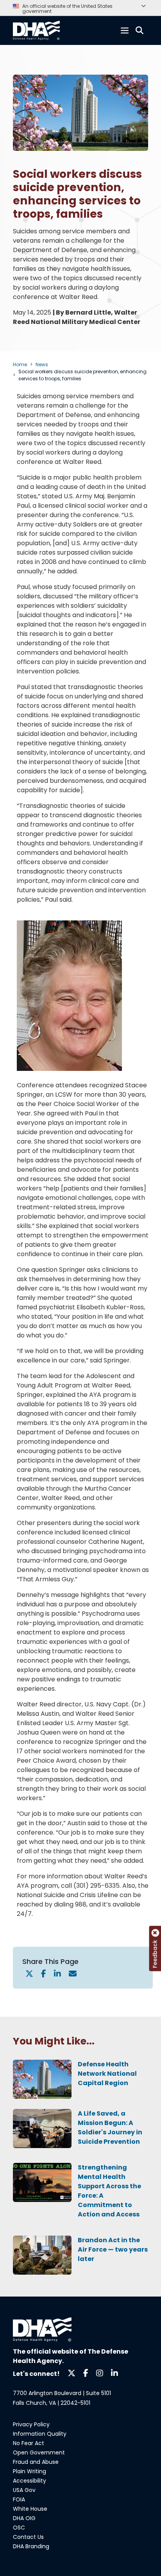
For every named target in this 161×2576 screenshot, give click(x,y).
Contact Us (28, 2537)
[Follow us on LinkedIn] (114, 2373)
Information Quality (40, 2434)
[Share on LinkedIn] (57, 1974)
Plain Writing (30, 2471)
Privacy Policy (31, 2424)
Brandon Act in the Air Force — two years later (113, 2249)
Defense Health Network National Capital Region (107, 2074)
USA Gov (24, 2490)
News (42, 364)
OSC (19, 2528)
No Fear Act (29, 2443)
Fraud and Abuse (36, 2462)
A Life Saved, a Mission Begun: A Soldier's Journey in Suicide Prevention (110, 2128)
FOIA (19, 2499)
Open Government (39, 2452)
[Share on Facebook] (44, 1974)
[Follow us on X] (72, 2373)
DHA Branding (31, 2546)
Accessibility (30, 2481)
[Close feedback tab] (155, 1933)
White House (30, 2509)
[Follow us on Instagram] (100, 2373)
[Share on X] (29, 1974)
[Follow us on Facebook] (86, 2373)
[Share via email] (73, 1974)
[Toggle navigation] (125, 30)
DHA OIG (24, 2518)
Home (20, 364)
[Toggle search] (140, 30)
